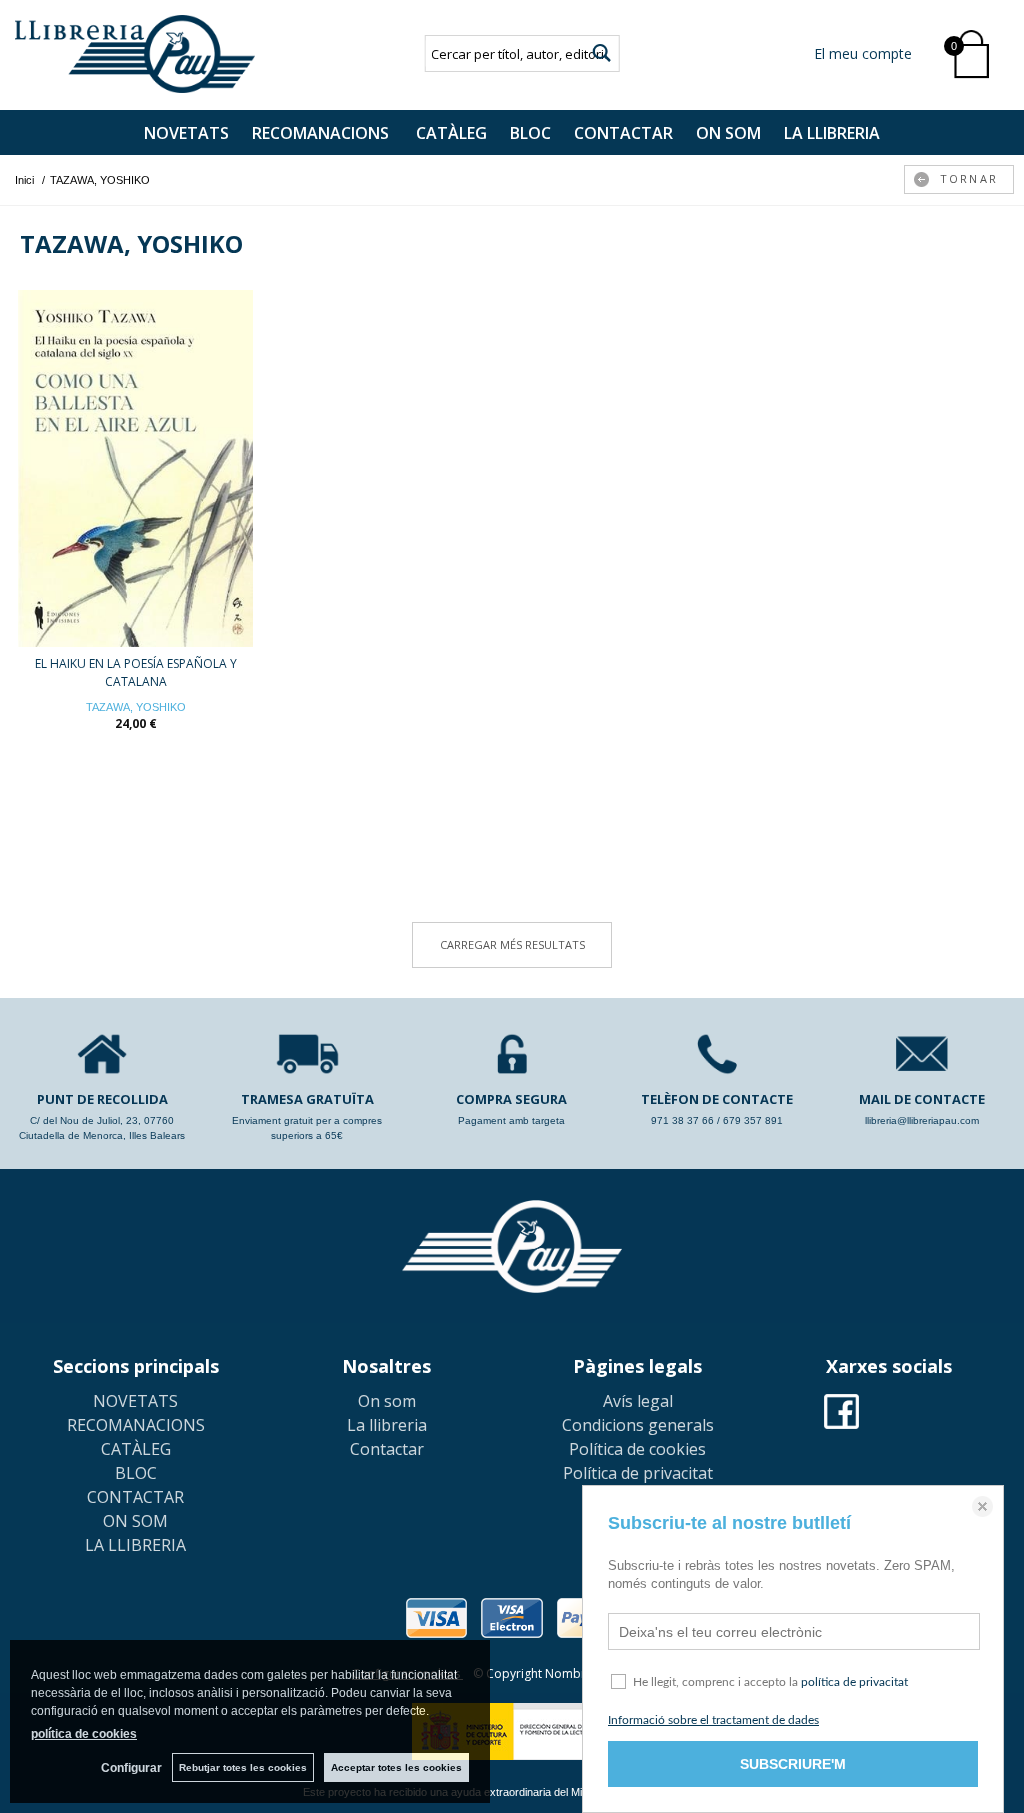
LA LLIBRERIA (832, 133)
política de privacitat (854, 1682)
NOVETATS (186, 133)
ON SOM (728, 133)
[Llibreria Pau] (135, 54)
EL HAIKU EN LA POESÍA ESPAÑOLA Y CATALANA (136, 672)
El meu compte (863, 53)
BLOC (530, 133)
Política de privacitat (638, 1473)
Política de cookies (637, 1449)
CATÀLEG (451, 133)
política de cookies (84, 1734)
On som (387, 1401)
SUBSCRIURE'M (793, 1764)
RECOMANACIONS (322, 133)
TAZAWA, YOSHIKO (136, 707)
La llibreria (387, 1425)
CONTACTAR (623, 133)
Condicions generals (638, 1425)
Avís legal (638, 1401)
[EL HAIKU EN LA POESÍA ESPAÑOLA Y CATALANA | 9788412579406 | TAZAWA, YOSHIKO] (135, 468)
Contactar (387, 1449)
